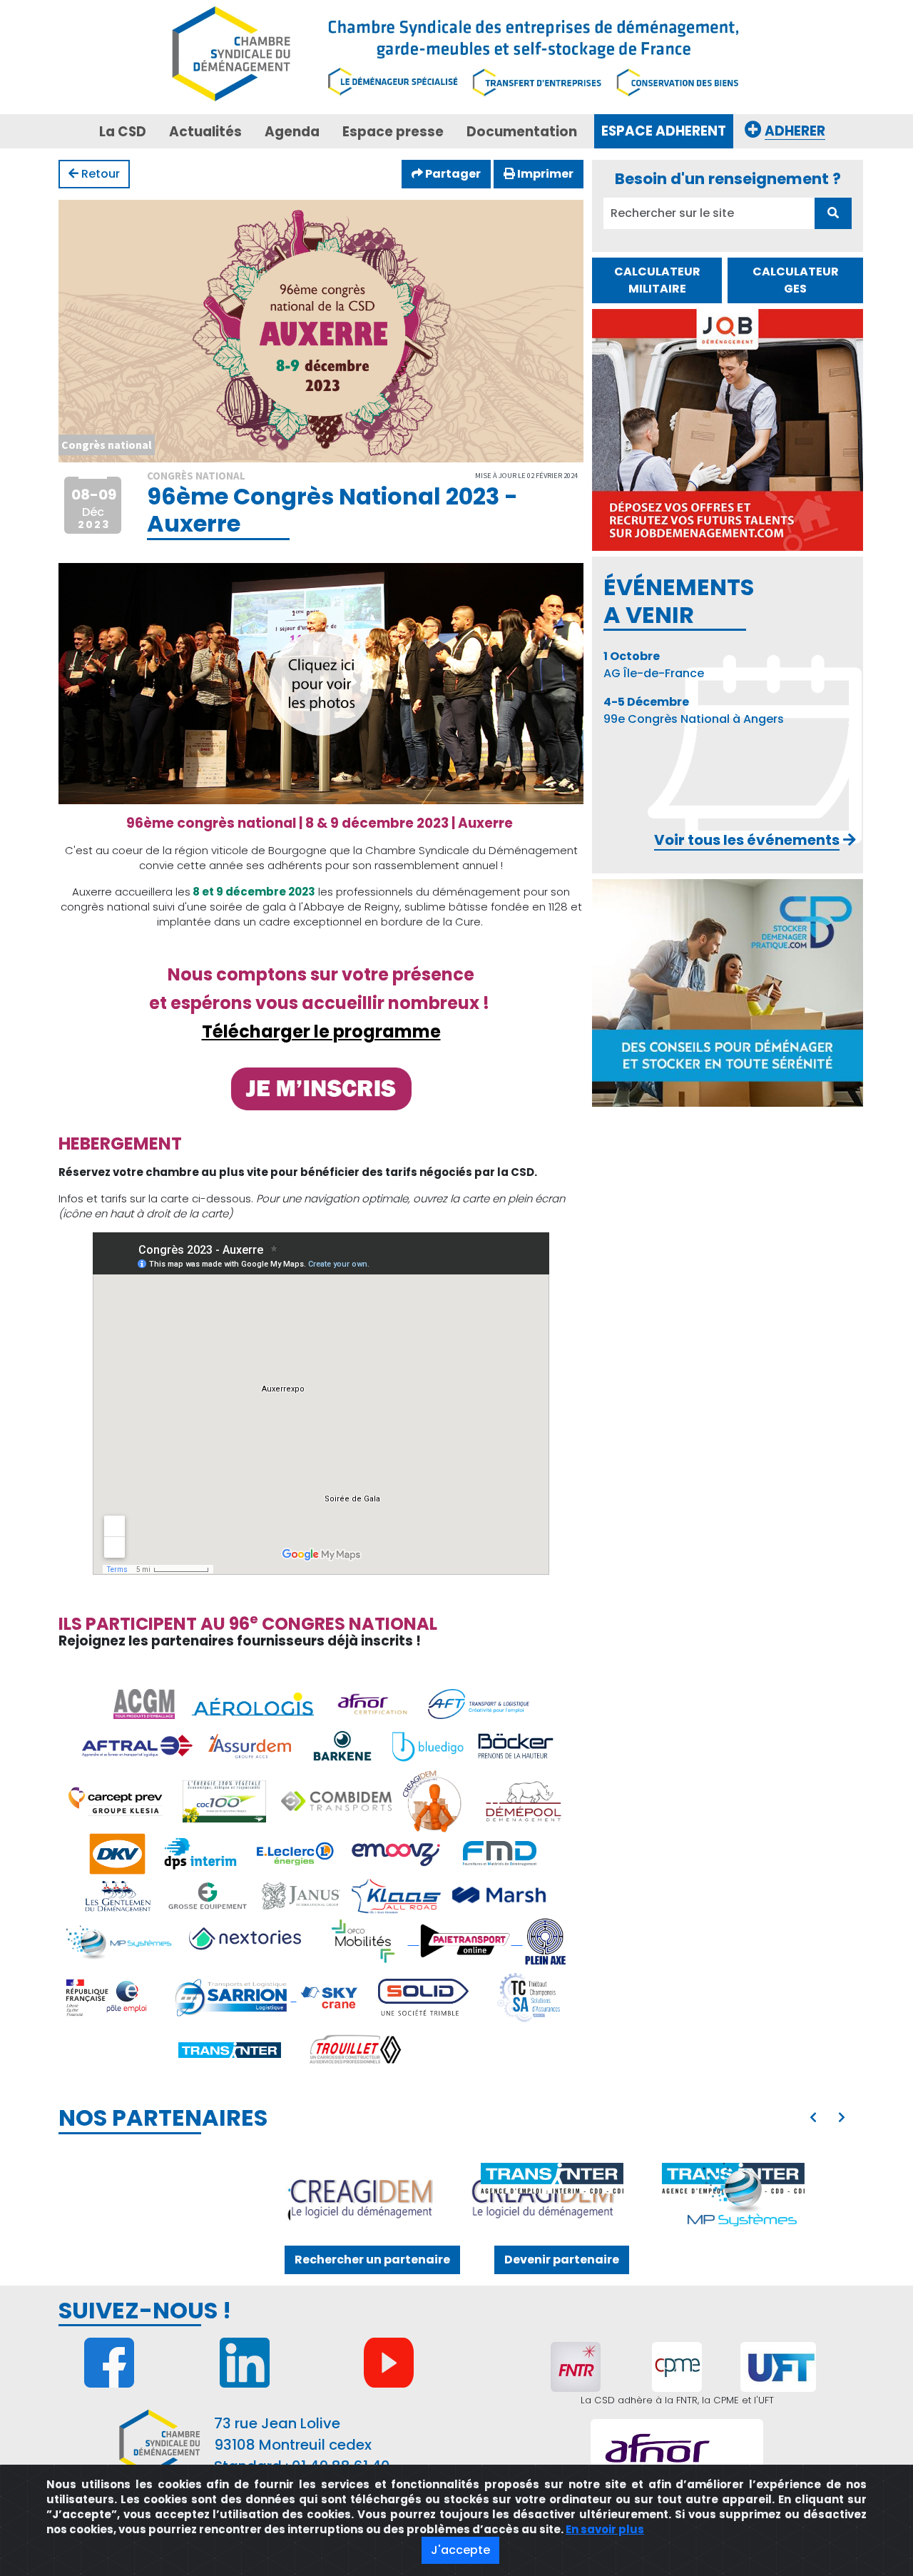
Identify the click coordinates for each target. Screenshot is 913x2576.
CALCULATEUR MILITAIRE (657, 280)
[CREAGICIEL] (171, 2199)
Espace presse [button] (393, 132)
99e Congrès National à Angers (694, 710)
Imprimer (544, 174)
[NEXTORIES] (743, 2199)
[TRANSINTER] (362, 2178)
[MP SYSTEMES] (552, 2199)
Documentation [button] (522, 132)
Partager (452, 174)
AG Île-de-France (654, 665)
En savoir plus (605, 2529)
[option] (456, 2199)
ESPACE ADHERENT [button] (664, 131)
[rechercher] (833, 213)
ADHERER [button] (795, 131)
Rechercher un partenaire (372, 2260)
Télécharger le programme (321, 1031)
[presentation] (813, 2118)
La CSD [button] (123, 132)
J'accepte (460, 2550)
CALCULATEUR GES (796, 280)
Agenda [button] (292, 132)
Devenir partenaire (562, 2260)
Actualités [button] (205, 132)
